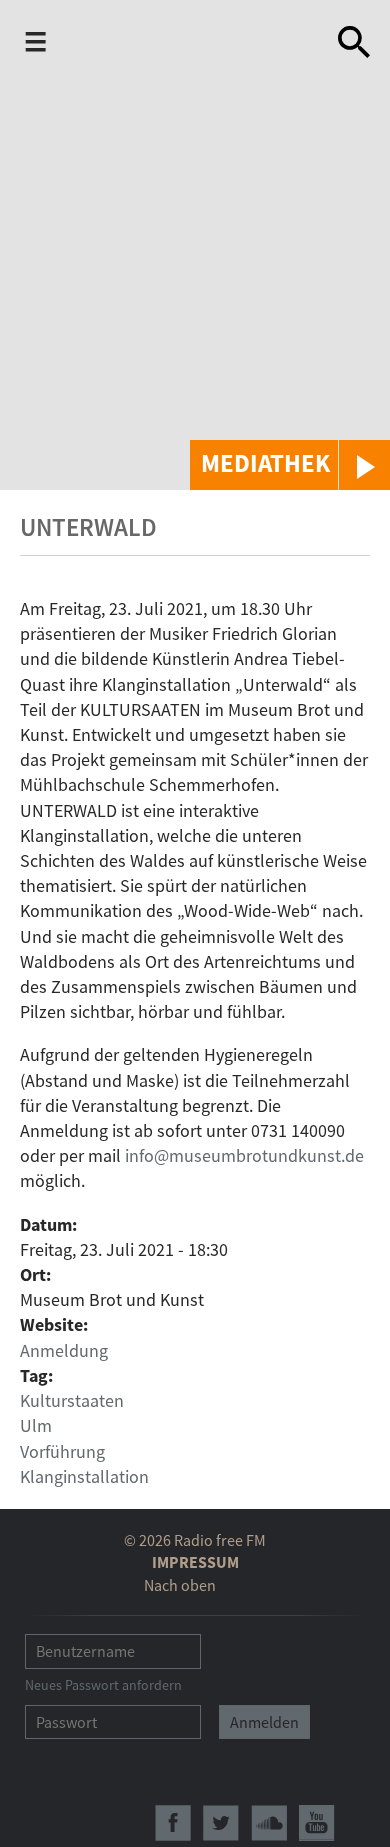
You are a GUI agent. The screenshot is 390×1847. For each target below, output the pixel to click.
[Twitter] (221, 1823)
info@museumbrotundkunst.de (244, 1155)
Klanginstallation (84, 1476)
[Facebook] (173, 1823)
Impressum (195, 1562)
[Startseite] (181, 46)
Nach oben (180, 1585)
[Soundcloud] (269, 1823)
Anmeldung (64, 1350)
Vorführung (62, 1451)
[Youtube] (317, 1823)
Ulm (36, 1425)
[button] (290, 465)
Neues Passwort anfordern (103, 1685)
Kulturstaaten (72, 1400)
